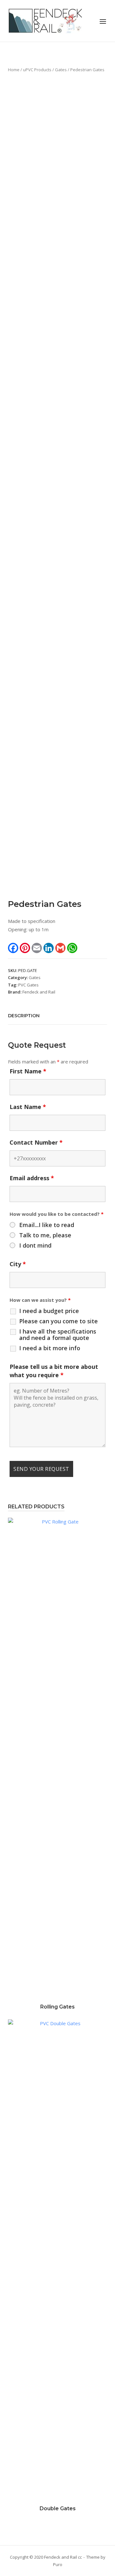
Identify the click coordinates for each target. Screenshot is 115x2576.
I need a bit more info (50, 1348)
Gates (61, 70)
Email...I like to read (47, 1225)
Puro (58, 2564)
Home (14, 70)
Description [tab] (24, 1016)
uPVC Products (37, 70)
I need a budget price (49, 1311)
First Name (28, 1071)
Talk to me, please (45, 1235)
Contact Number (36, 1142)
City (18, 1264)
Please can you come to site (58, 1321)
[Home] (46, 20)
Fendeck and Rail (39, 992)
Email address (32, 1178)
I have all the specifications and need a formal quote (58, 1335)
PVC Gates (28, 985)
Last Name (28, 1107)
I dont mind (35, 1245)
